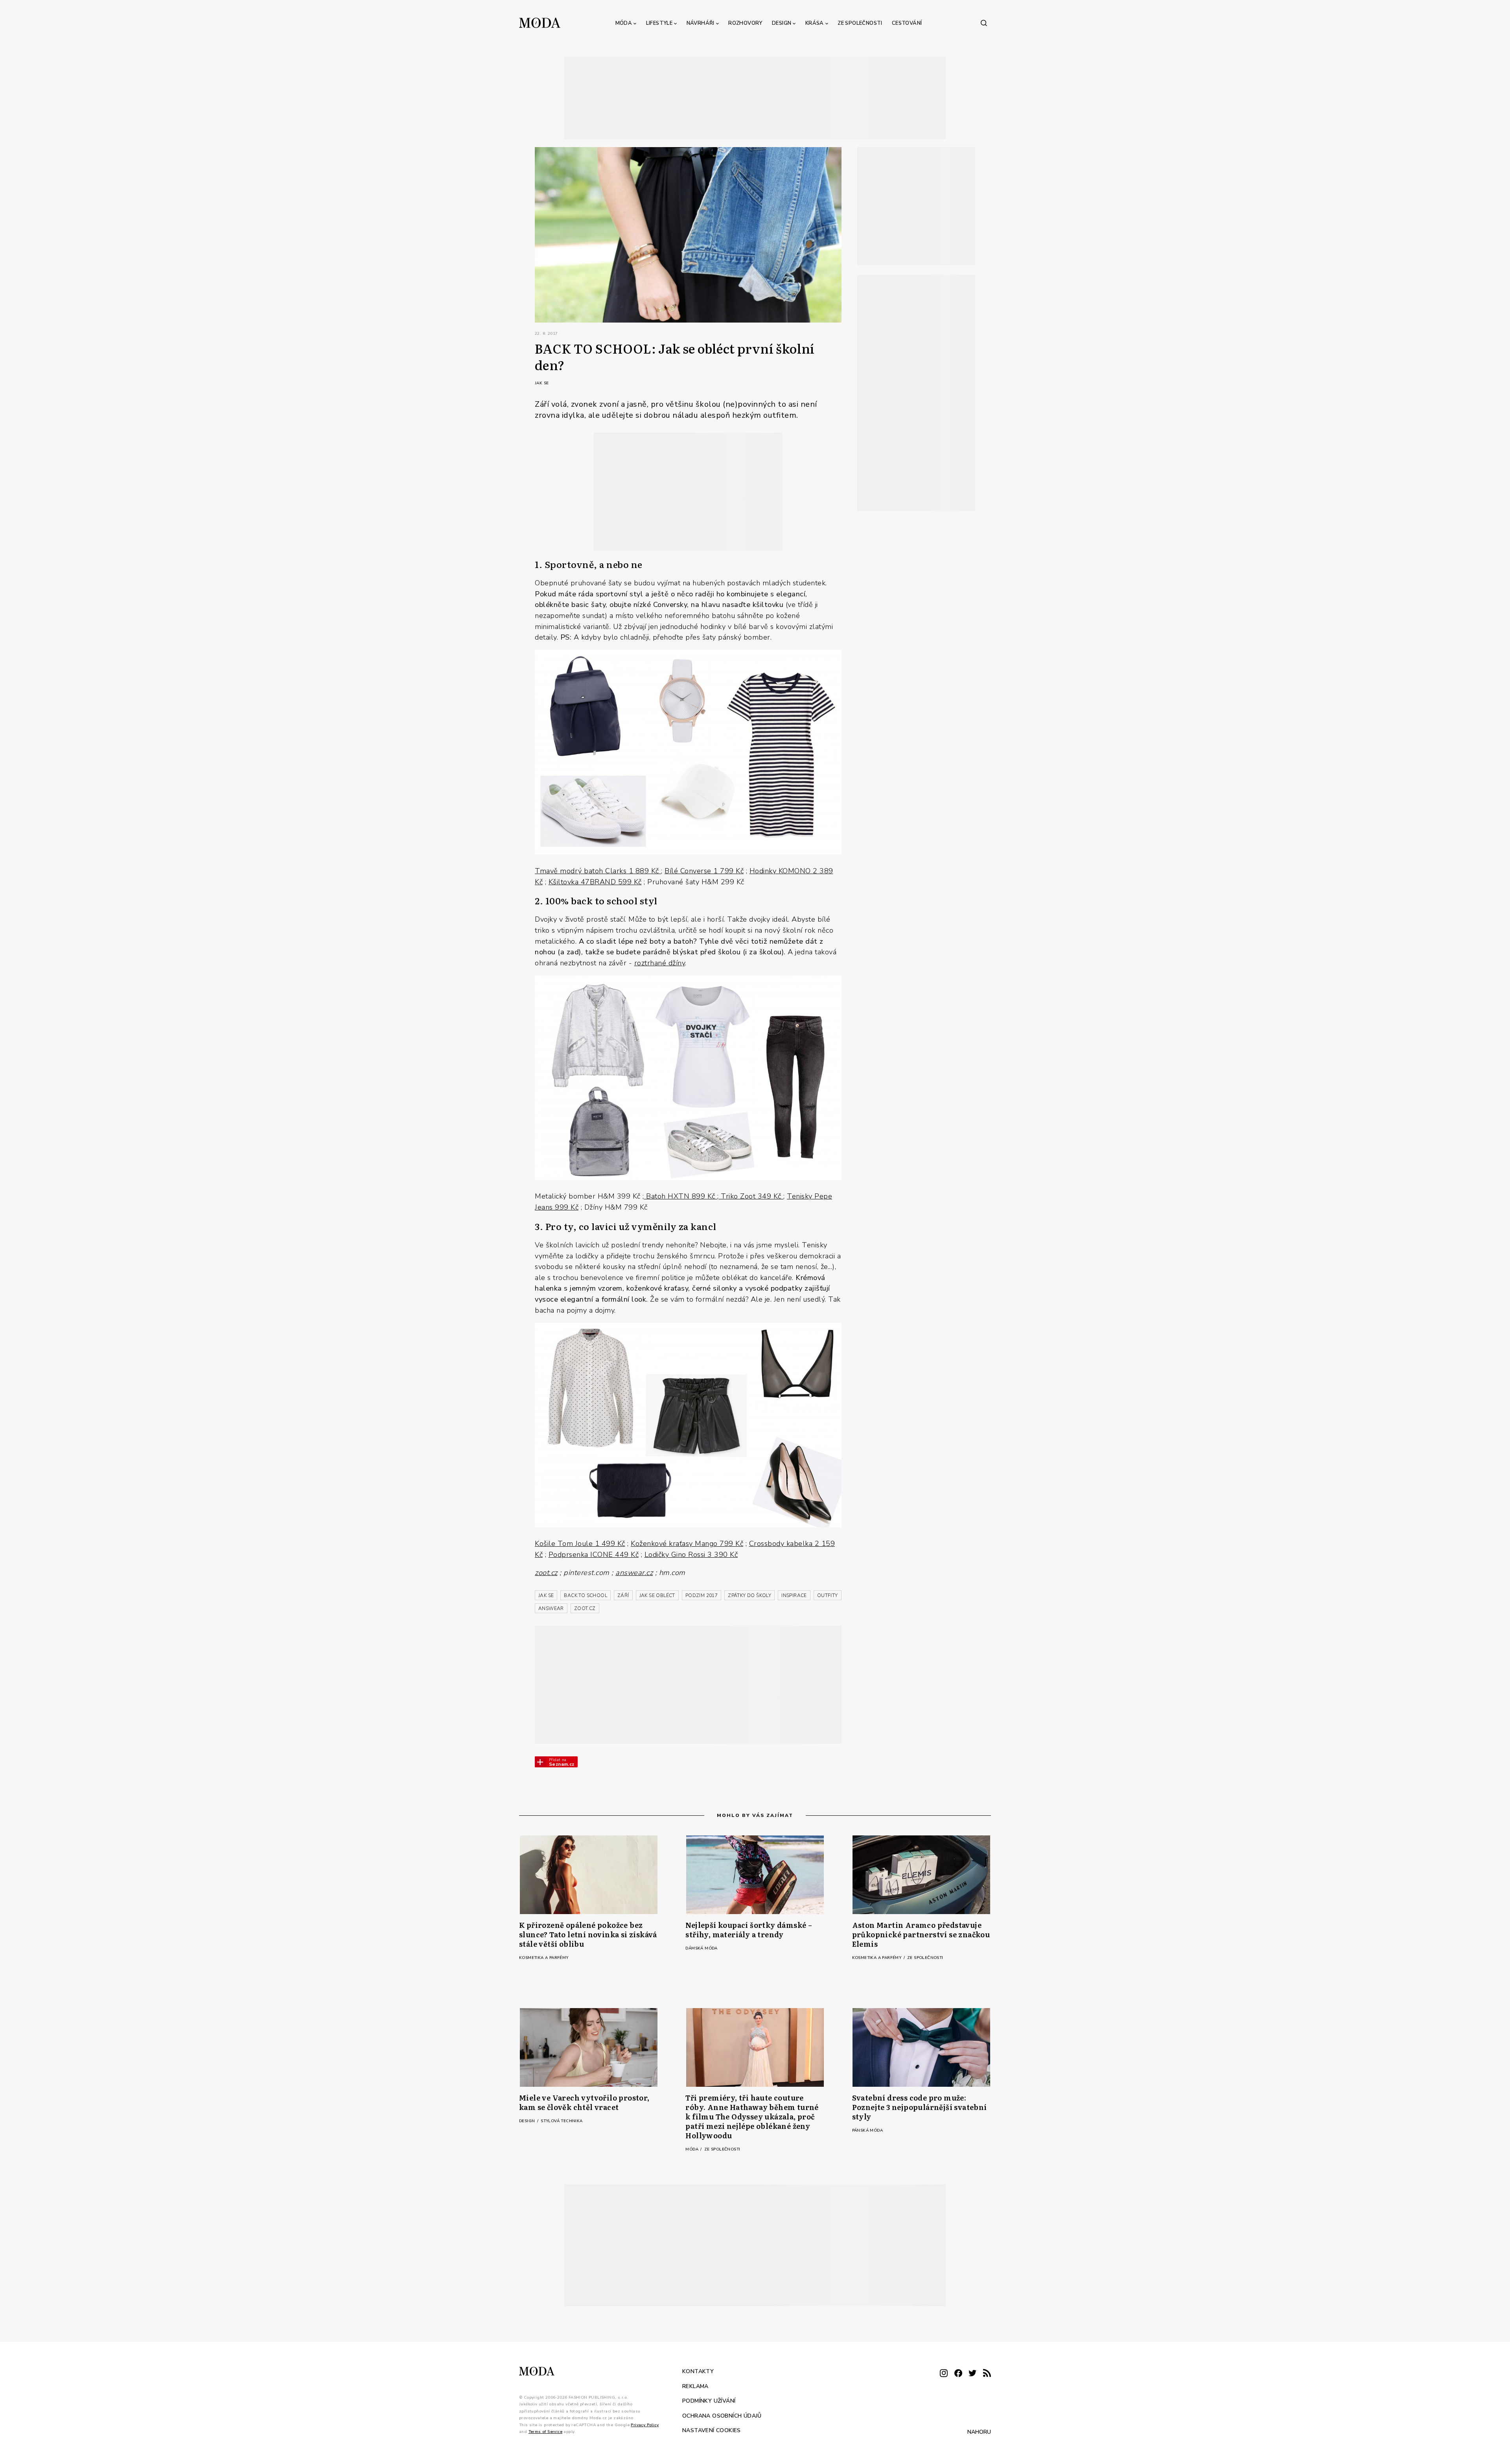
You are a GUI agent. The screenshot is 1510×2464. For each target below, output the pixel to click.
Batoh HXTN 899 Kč (681, 1196)
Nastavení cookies (712, 2430)
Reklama (695, 2386)
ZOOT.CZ (585, 1608)
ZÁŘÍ (623, 1595)
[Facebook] (958, 2374)
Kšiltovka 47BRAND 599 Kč (595, 882)
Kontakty (698, 2371)
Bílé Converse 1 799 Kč (704, 871)
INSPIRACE (794, 1595)
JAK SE (546, 1595)
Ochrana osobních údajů (722, 2416)
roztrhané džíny (660, 963)
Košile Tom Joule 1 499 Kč (580, 1543)
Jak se (542, 383)
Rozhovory (745, 23)
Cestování (907, 23)
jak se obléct (657, 1595)
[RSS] (987, 2374)
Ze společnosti (860, 23)
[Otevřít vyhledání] (984, 23)
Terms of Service (545, 2432)
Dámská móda (701, 1948)
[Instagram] (944, 2374)
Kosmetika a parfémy (544, 1958)
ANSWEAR (551, 1608)
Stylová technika (562, 2121)
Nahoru (979, 2432)
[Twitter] (972, 2374)
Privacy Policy (645, 2425)
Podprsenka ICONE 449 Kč (594, 1554)
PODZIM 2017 (702, 1595)
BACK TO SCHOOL (586, 1595)
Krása (815, 23)
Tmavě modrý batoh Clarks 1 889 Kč (598, 871)
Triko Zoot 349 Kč (751, 1196)
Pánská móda (867, 2130)
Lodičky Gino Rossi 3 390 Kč (691, 1554)
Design (782, 23)
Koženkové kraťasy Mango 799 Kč (687, 1543)
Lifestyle (659, 23)
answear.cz (634, 1572)
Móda (624, 23)
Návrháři (701, 23)
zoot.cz (546, 1572)
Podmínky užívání (709, 2401)
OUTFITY (828, 1595)
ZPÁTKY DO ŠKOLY (749, 1595)
